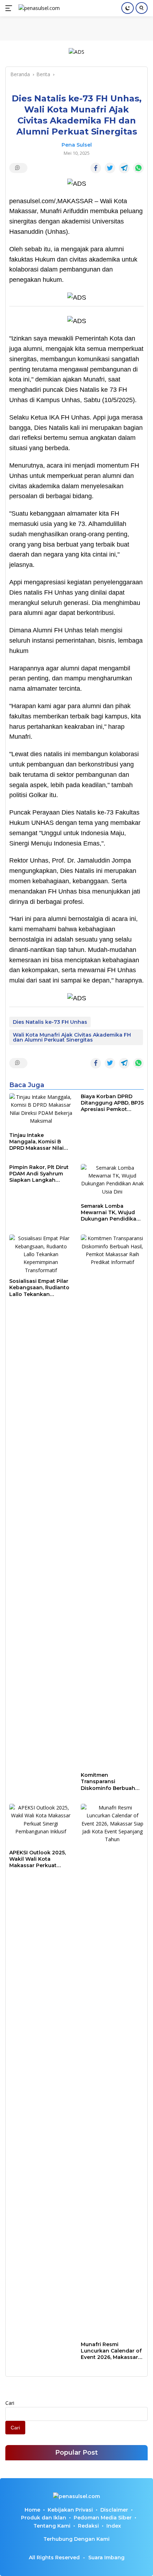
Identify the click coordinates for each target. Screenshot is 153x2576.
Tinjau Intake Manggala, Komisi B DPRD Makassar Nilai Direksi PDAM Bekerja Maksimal (38, 1142)
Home (32, 2510)
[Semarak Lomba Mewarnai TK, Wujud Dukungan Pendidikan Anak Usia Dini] (112, 1182)
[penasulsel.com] (38, 8)
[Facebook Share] (96, 168)
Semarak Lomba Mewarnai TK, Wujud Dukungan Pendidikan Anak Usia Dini (110, 1213)
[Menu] (10, 8)
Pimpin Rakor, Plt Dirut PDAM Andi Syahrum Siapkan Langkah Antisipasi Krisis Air (39, 1174)
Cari (10, 2403)
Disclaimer (114, 2510)
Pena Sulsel (77, 145)
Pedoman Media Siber (103, 2518)
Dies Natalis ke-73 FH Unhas (50, 1022)
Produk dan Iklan (44, 2518)
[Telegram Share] (124, 168)
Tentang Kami (52, 2526)
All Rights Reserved (54, 2557)
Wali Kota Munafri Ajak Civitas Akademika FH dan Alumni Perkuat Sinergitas (72, 1037)
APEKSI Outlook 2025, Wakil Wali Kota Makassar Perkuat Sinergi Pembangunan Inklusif (39, 1859)
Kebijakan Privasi (70, 2510)
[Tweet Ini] (110, 168)
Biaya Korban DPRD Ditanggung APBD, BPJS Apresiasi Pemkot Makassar (112, 1103)
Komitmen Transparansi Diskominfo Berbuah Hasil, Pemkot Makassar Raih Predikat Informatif (112, 1782)
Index (114, 2526)
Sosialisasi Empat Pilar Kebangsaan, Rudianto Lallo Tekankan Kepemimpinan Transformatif (39, 1288)
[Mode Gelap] (128, 8)
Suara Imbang (106, 2557)
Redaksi (88, 2526)
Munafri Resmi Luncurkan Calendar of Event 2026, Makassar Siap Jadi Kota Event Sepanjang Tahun (111, 2351)
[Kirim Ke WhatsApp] (138, 168)
